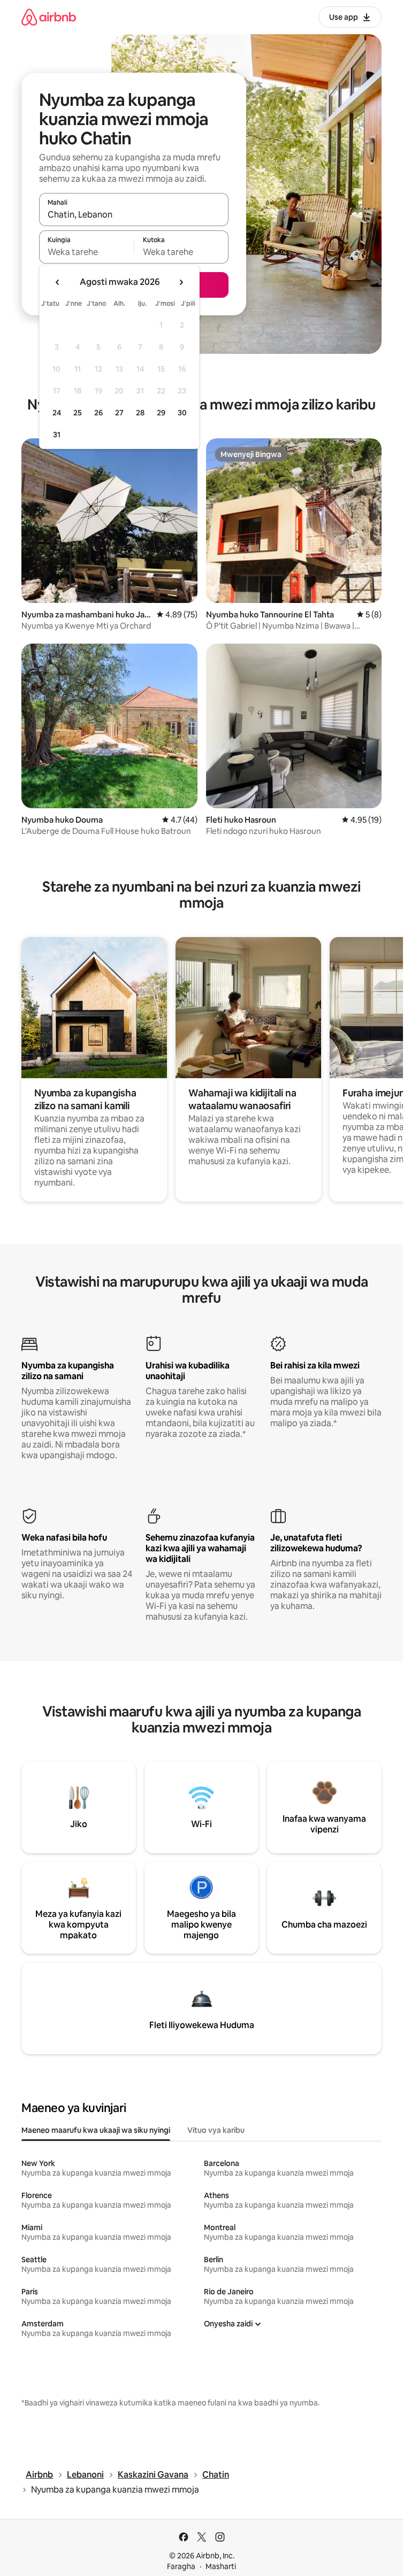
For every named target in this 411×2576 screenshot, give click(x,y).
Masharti (221, 2566)
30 (182, 413)
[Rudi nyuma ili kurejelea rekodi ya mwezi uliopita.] (58, 282)
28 (140, 413)
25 (78, 413)
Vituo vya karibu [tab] (216, 2130)
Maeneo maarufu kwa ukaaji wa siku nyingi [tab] (96, 2130)
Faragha (181, 2566)
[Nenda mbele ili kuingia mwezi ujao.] (181, 282)
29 (161, 413)
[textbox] (86, 252)
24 (57, 413)
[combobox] (134, 214)
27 (119, 413)
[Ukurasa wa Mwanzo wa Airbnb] (49, 17)
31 (57, 435)
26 (98, 413)
